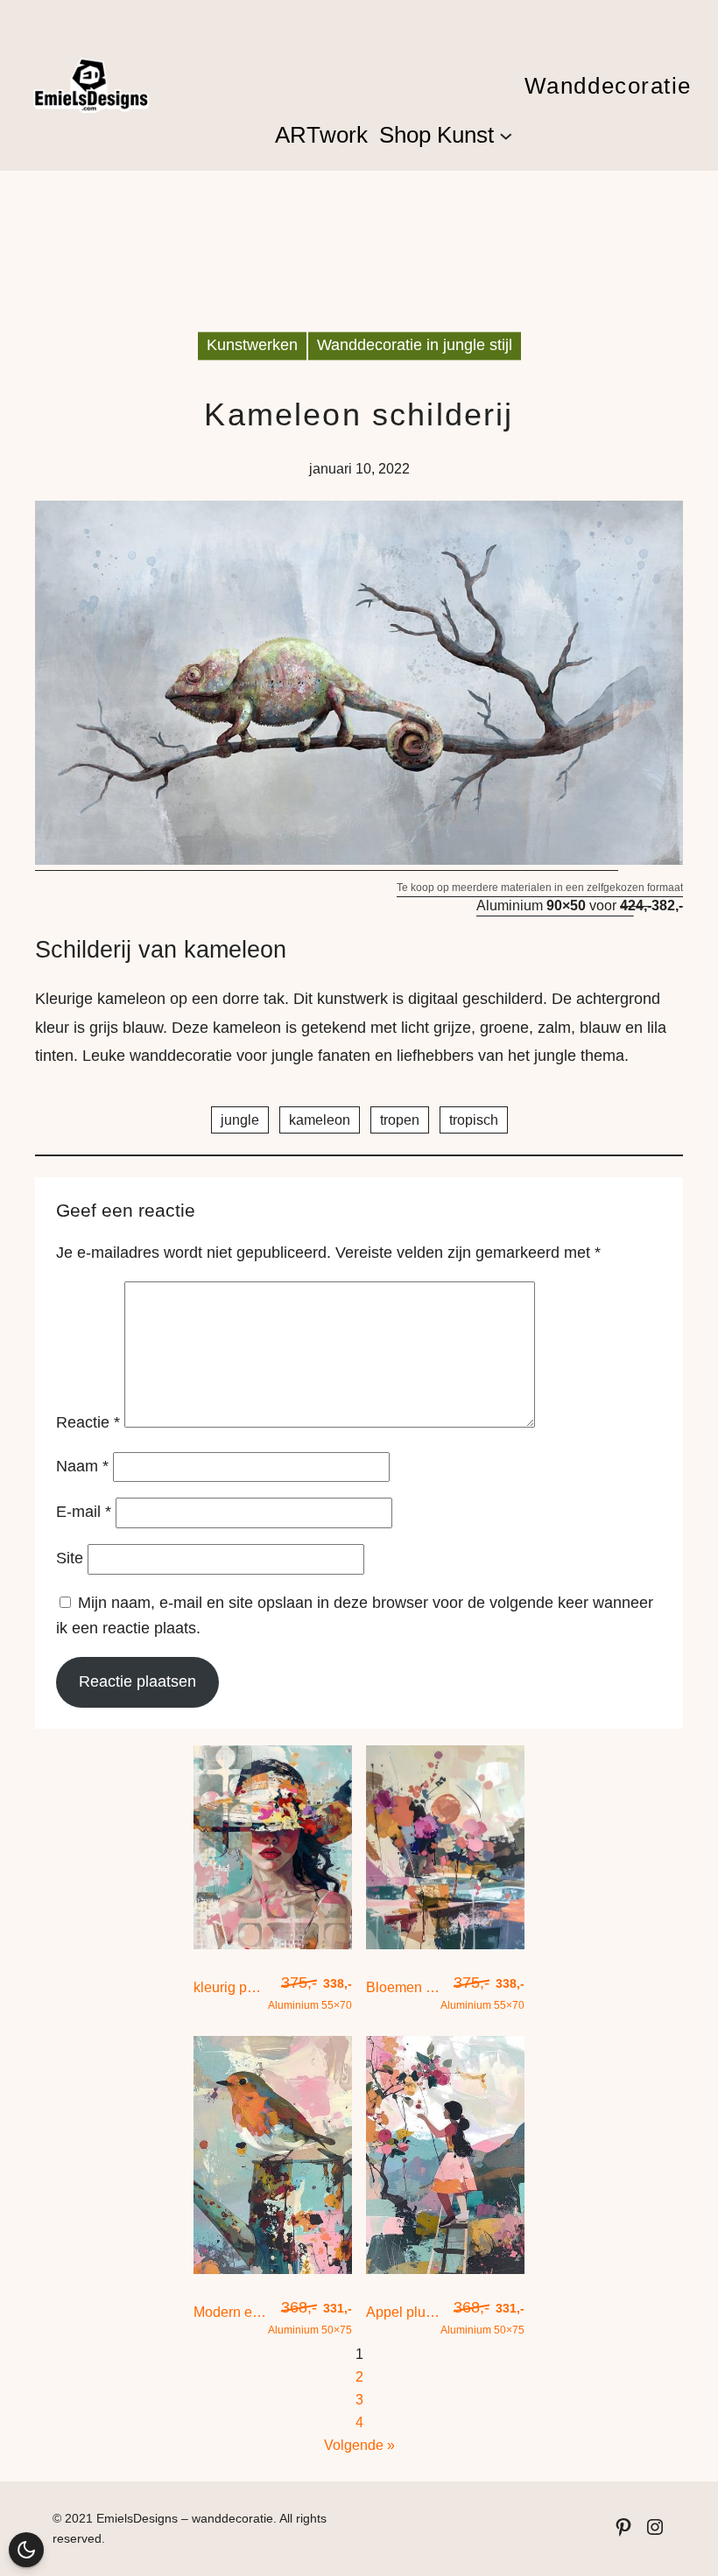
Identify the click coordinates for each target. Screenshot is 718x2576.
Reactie (88, 1422)
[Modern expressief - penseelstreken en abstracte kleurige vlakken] (273, 2269)
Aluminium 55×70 (310, 1993)
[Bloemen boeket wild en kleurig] (445, 1944)
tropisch (474, 1120)
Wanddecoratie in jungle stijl (415, 346)
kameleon (320, 1120)
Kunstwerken (252, 346)
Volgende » (359, 2445)
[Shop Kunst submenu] (506, 135)
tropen (400, 1120)
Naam (82, 1466)
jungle (240, 1120)
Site (70, 1558)
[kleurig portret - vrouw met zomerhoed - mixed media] (273, 1944)
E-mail (84, 1513)
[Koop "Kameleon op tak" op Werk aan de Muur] (359, 862)
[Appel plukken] (445, 2269)
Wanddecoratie (608, 86)
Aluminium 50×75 (310, 2317)
